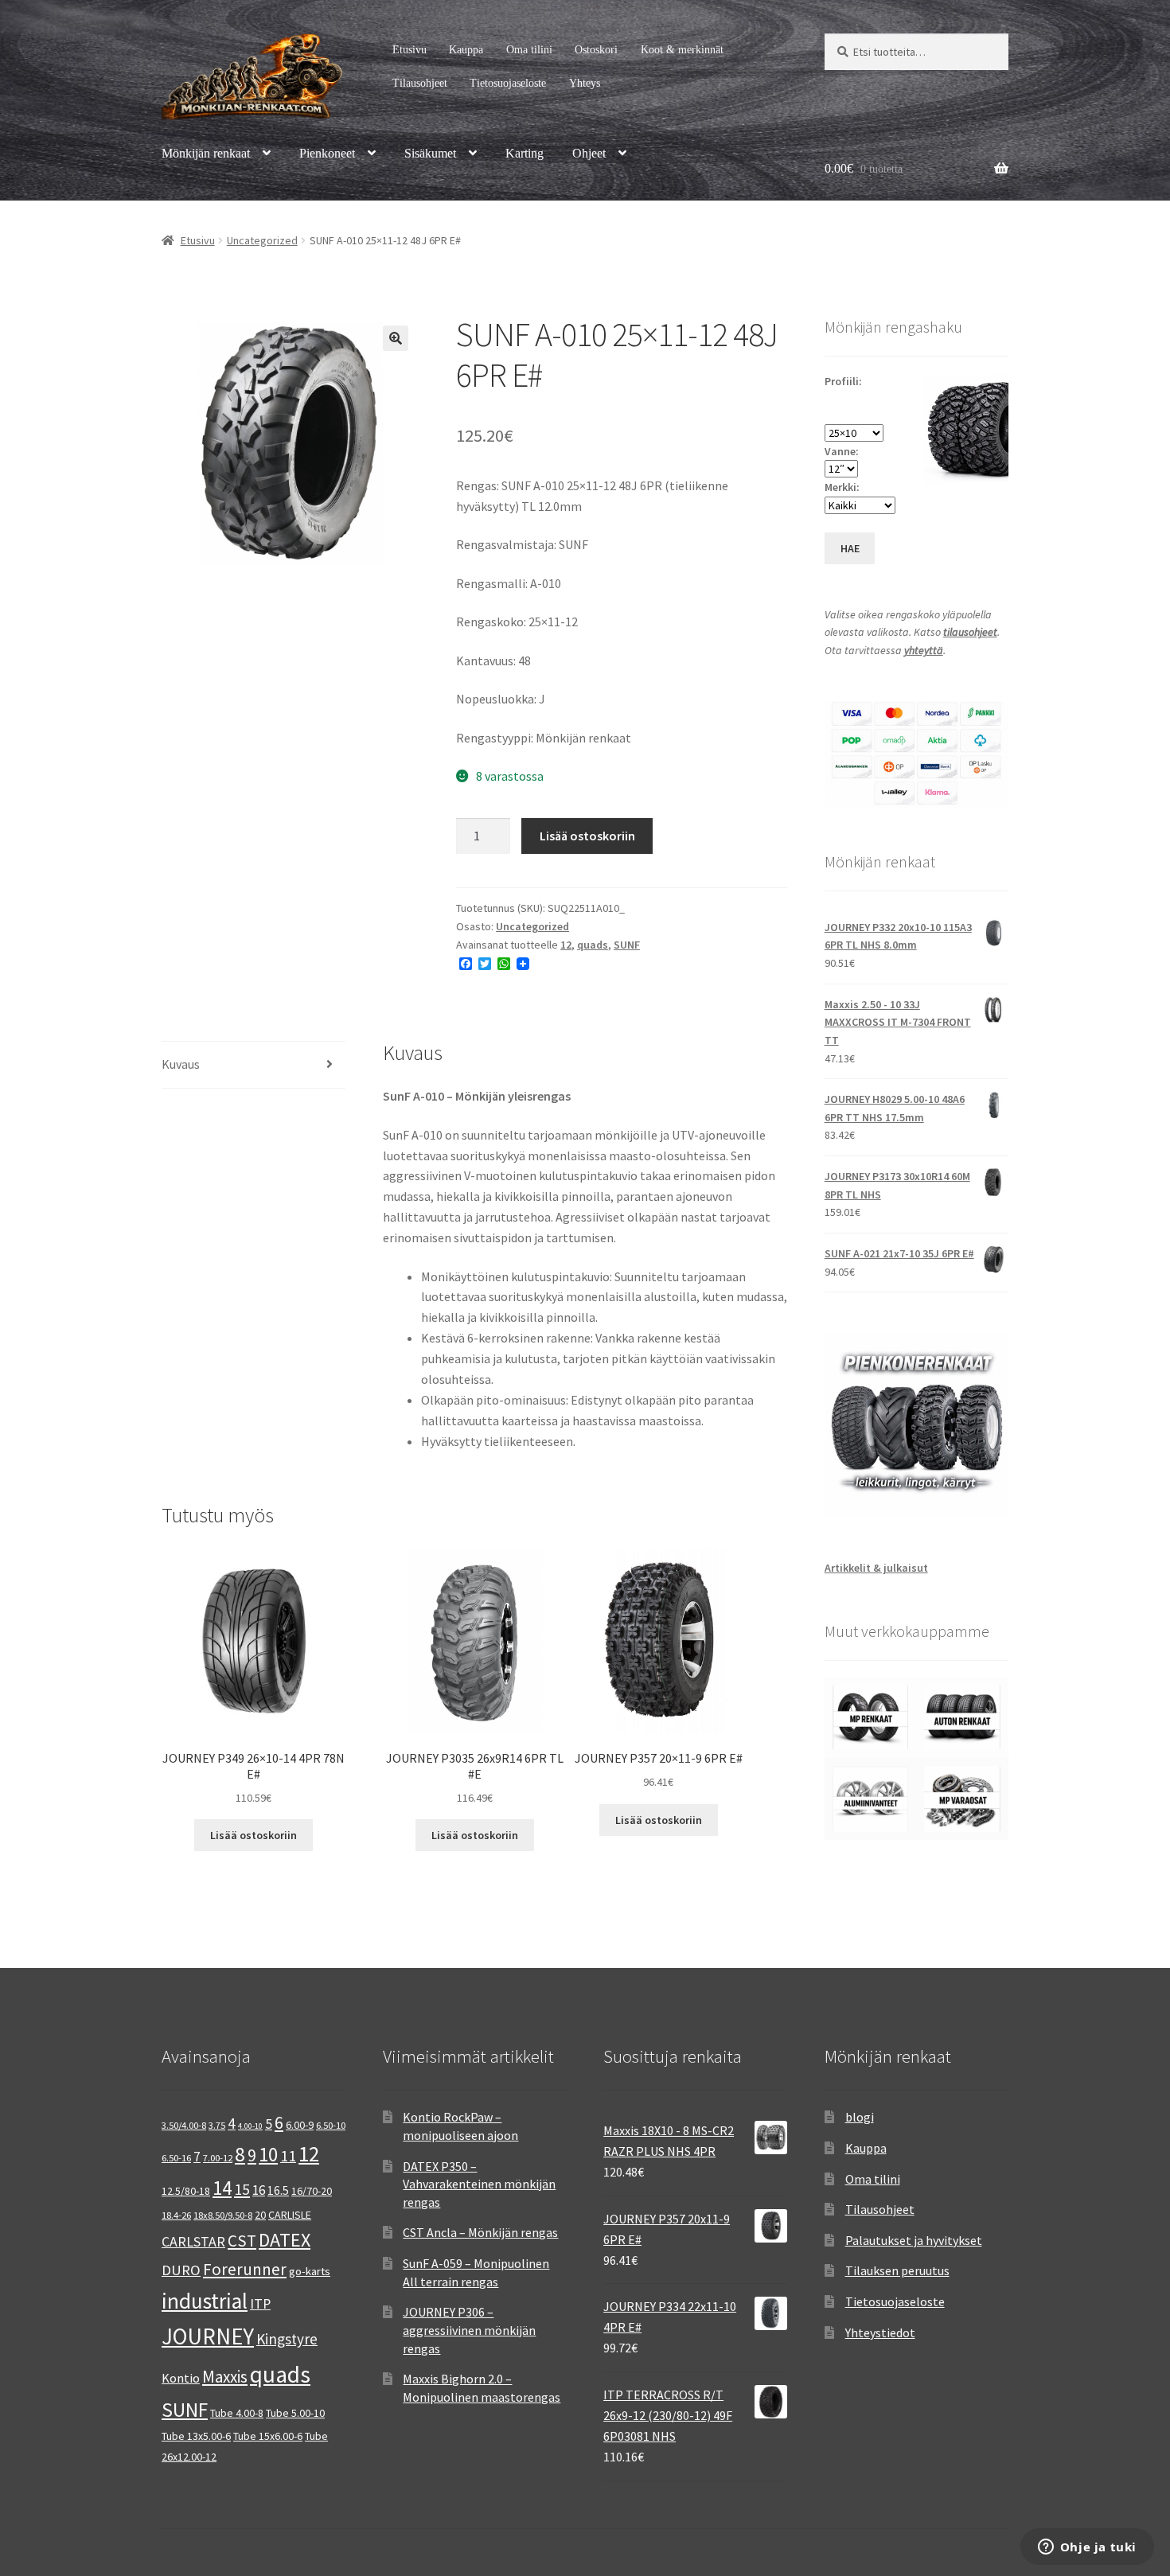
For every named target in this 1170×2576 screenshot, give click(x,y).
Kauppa (466, 50)
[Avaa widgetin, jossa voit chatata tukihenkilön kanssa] (1087, 2548)
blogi (860, 2117)
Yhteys (585, 83)
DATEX (285, 2240)
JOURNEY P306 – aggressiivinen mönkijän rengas (469, 2330)
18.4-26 (176, 2215)
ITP (260, 2303)
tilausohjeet (970, 632)
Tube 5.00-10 (295, 2413)
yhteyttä (924, 650)
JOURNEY (208, 2336)
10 (268, 2154)
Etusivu (409, 50)
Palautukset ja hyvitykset (914, 2240)
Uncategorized (262, 240)
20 (260, 2215)
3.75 (217, 2125)
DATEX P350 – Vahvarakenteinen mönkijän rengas (479, 2184)
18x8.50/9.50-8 (223, 2215)
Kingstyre (287, 2339)
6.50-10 (331, 2125)
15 (242, 2189)
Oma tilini (529, 50)
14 (222, 2188)
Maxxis (225, 2377)
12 (566, 945)
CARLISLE (290, 2215)
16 (259, 2190)
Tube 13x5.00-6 (196, 2436)
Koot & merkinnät (682, 50)
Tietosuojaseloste (508, 83)
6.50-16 (176, 2158)
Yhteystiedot (880, 2332)
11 (288, 2155)
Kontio (181, 2378)
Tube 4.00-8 (237, 2413)
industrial (205, 2301)
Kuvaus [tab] (181, 1064)
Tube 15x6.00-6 (268, 2436)
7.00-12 (218, 2158)
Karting (525, 153)
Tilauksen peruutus (897, 2270)
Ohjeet (589, 153)
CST (242, 2241)
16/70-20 (312, 2191)
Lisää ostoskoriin (587, 836)
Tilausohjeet (420, 83)
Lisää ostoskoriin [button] (253, 1835)
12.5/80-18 (186, 2191)
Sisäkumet (430, 153)
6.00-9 (300, 2125)
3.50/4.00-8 (184, 2125)
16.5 (278, 2190)
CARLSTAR (193, 2241)
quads (593, 945)
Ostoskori (596, 50)
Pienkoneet (327, 153)
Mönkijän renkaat (206, 153)
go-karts (310, 2271)
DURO (181, 2270)
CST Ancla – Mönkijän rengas (480, 2232)
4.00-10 (250, 2126)
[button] (396, 338)
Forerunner (245, 2269)
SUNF (627, 945)
